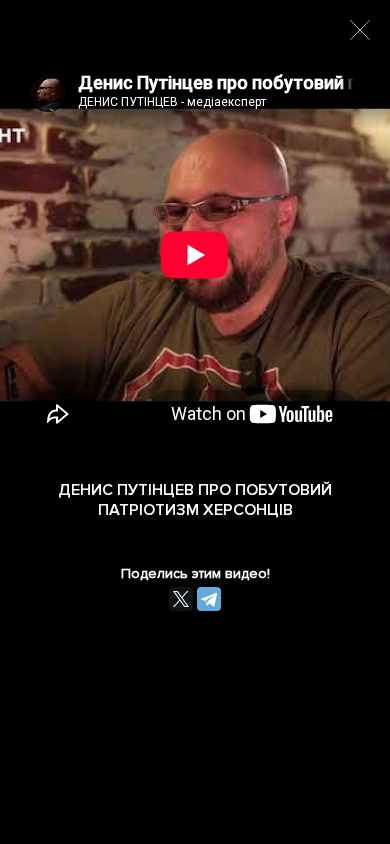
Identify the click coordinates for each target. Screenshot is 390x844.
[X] (181, 599)
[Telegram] (209, 599)
